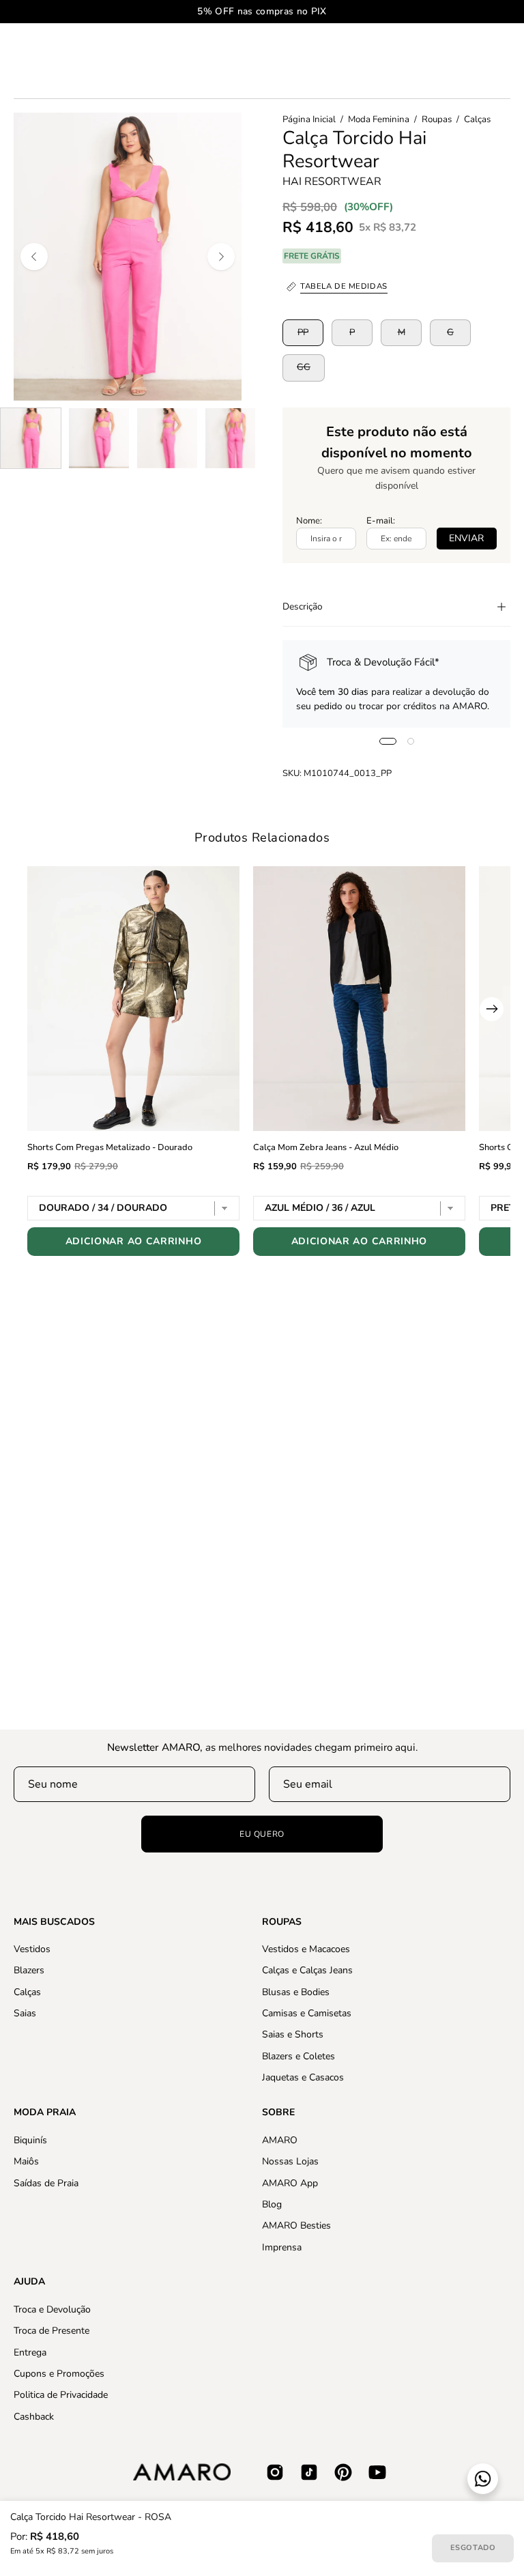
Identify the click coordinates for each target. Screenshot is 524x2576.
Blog (272, 2204)
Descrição (303, 606)
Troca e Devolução (52, 2309)
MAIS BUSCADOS (54, 1922)
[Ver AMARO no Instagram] (275, 2472)
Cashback (34, 2416)
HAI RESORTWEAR (332, 182)
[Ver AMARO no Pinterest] (343, 2472)
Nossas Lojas (290, 2161)
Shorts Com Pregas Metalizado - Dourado (110, 1147)
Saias (25, 2013)
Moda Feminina (379, 119)
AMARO (280, 2140)
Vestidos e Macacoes (306, 1949)
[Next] (221, 257)
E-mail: (381, 521)
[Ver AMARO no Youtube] (377, 2472)
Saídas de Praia (46, 2183)
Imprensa (282, 2247)
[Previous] (34, 257)
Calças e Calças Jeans (307, 1971)
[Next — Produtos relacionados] (492, 1009)
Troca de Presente (52, 2331)
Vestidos (32, 1949)
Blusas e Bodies (296, 1992)
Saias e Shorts (293, 2035)
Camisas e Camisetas (307, 2013)
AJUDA (29, 2282)
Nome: (309, 521)
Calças (477, 119)
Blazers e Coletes (299, 2056)
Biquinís (30, 2140)
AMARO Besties (296, 2226)
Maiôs (26, 2161)
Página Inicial (309, 119)
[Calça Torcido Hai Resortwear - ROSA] (31, 438)
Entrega (30, 2352)
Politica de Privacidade (61, 2395)
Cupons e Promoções (59, 2374)
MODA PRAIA (45, 2113)
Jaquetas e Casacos (303, 2077)
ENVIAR (466, 538)
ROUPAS (282, 1922)
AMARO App (290, 2183)
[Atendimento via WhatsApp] (483, 2479)
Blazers (29, 1971)
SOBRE (278, 2113)
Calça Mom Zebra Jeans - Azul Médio (326, 1147)
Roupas (437, 119)
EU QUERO (262, 1834)
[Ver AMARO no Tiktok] (309, 2472)
